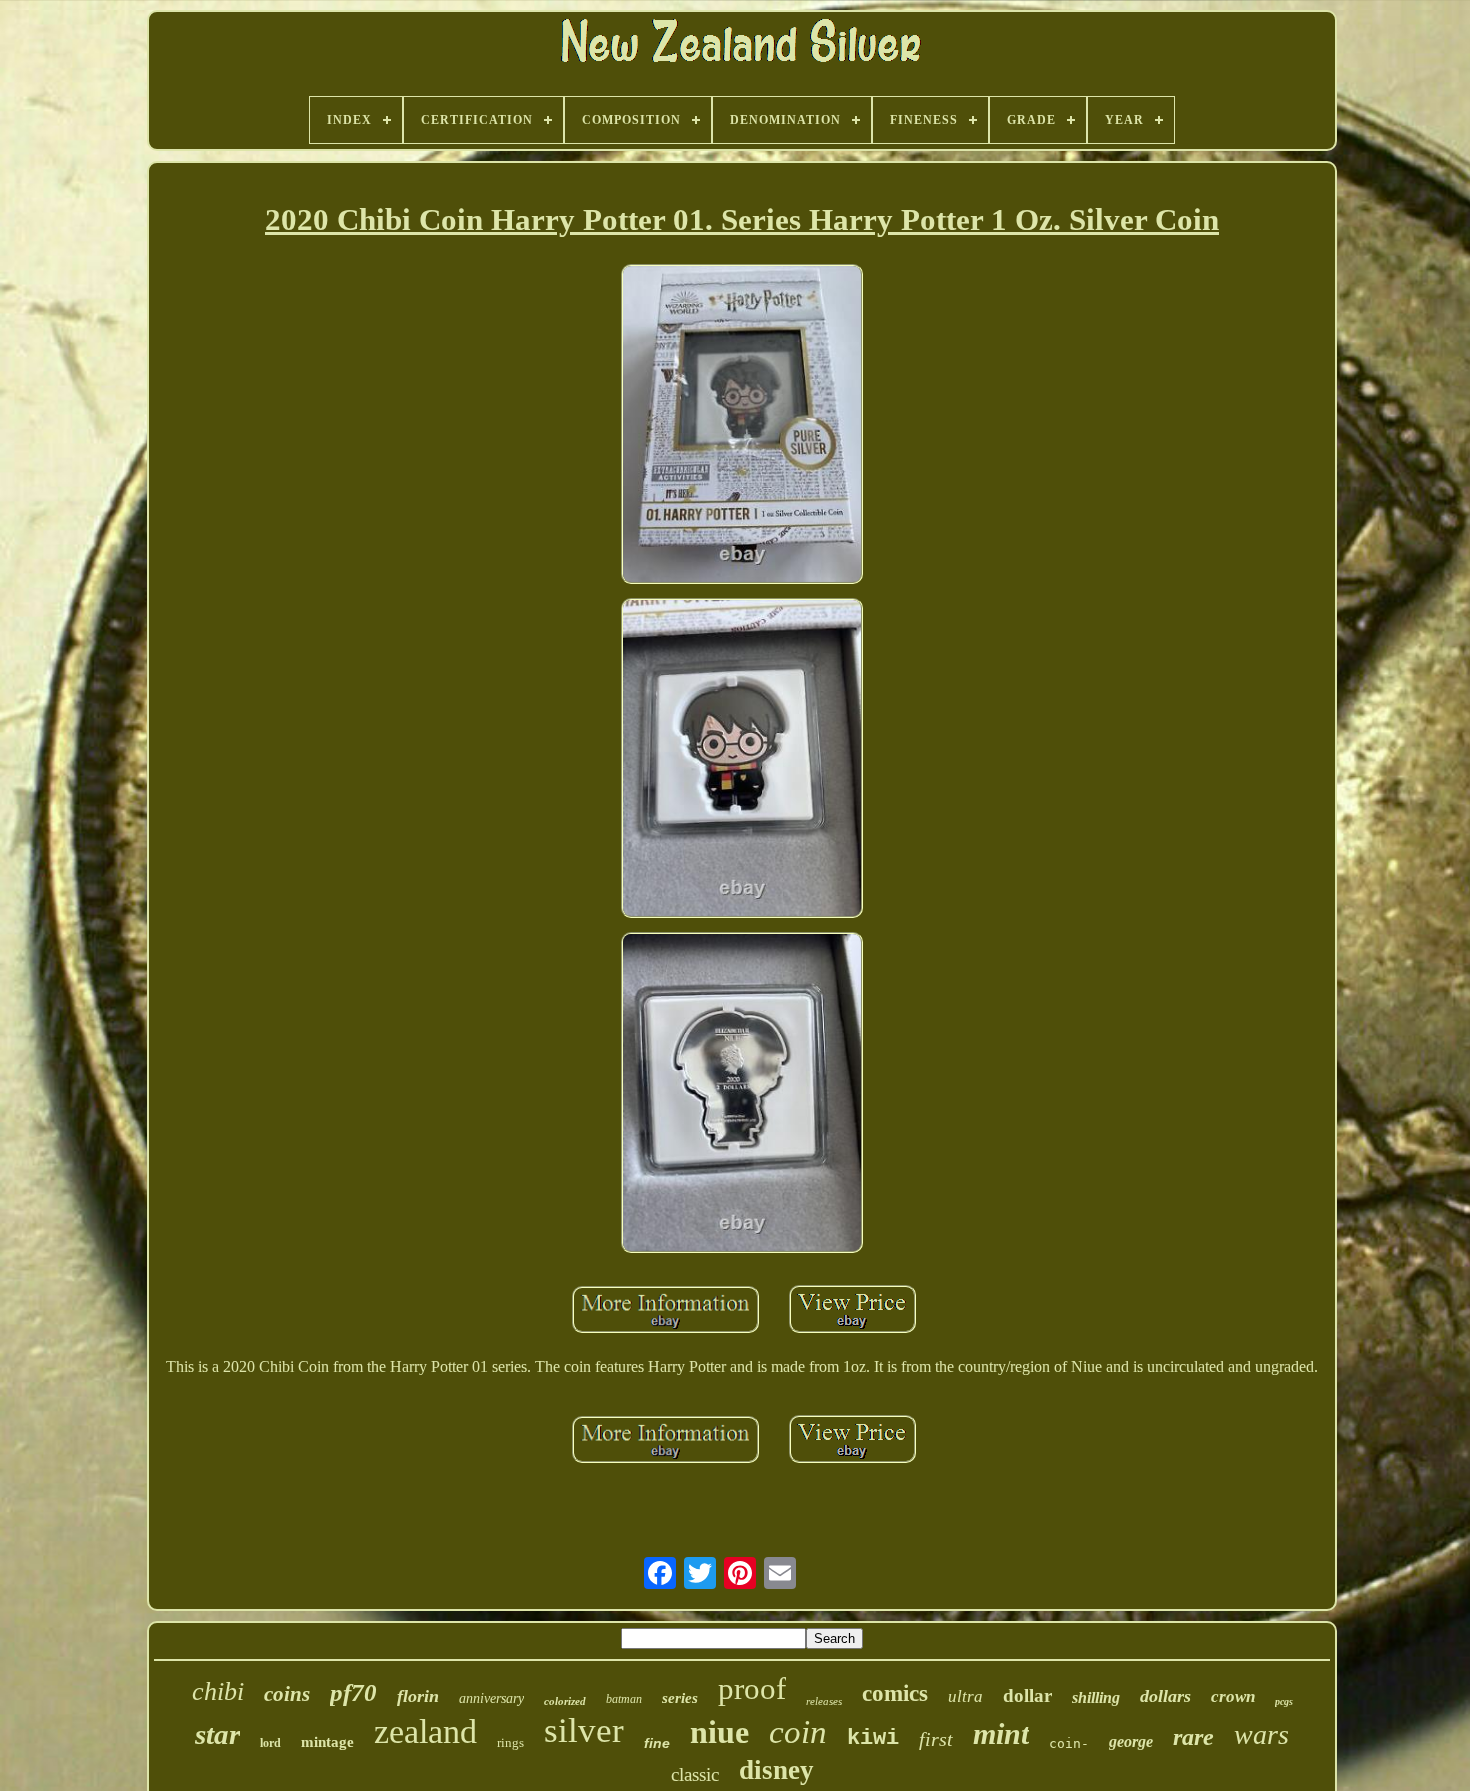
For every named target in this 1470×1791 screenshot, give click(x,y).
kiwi (873, 1738)
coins (287, 1694)
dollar (1027, 1695)
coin (798, 1732)
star (217, 1734)
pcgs (1284, 1701)
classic (695, 1774)
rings (510, 1742)
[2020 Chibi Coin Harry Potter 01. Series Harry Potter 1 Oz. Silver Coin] (742, 426)
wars (1261, 1734)
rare (1193, 1737)
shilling (1096, 1697)
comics (895, 1693)
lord (270, 1743)
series (680, 1698)
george (1131, 1741)
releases (824, 1701)
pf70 (353, 1692)
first (936, 1739)
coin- (1069, 1743)
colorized (565, 1701)
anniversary (491, 1698)
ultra (965, 1696)
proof (752, 1688)
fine (657, 1743)
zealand (425, 1731)
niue (719, 1732)
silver (584, 1730)
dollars (1165, 1696)
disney (776, 1770)
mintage (327, 1742)
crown (1233, 1696)
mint (1001, 1733)
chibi (218, 1691)
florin (418, 1696)
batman (624, 1699)
